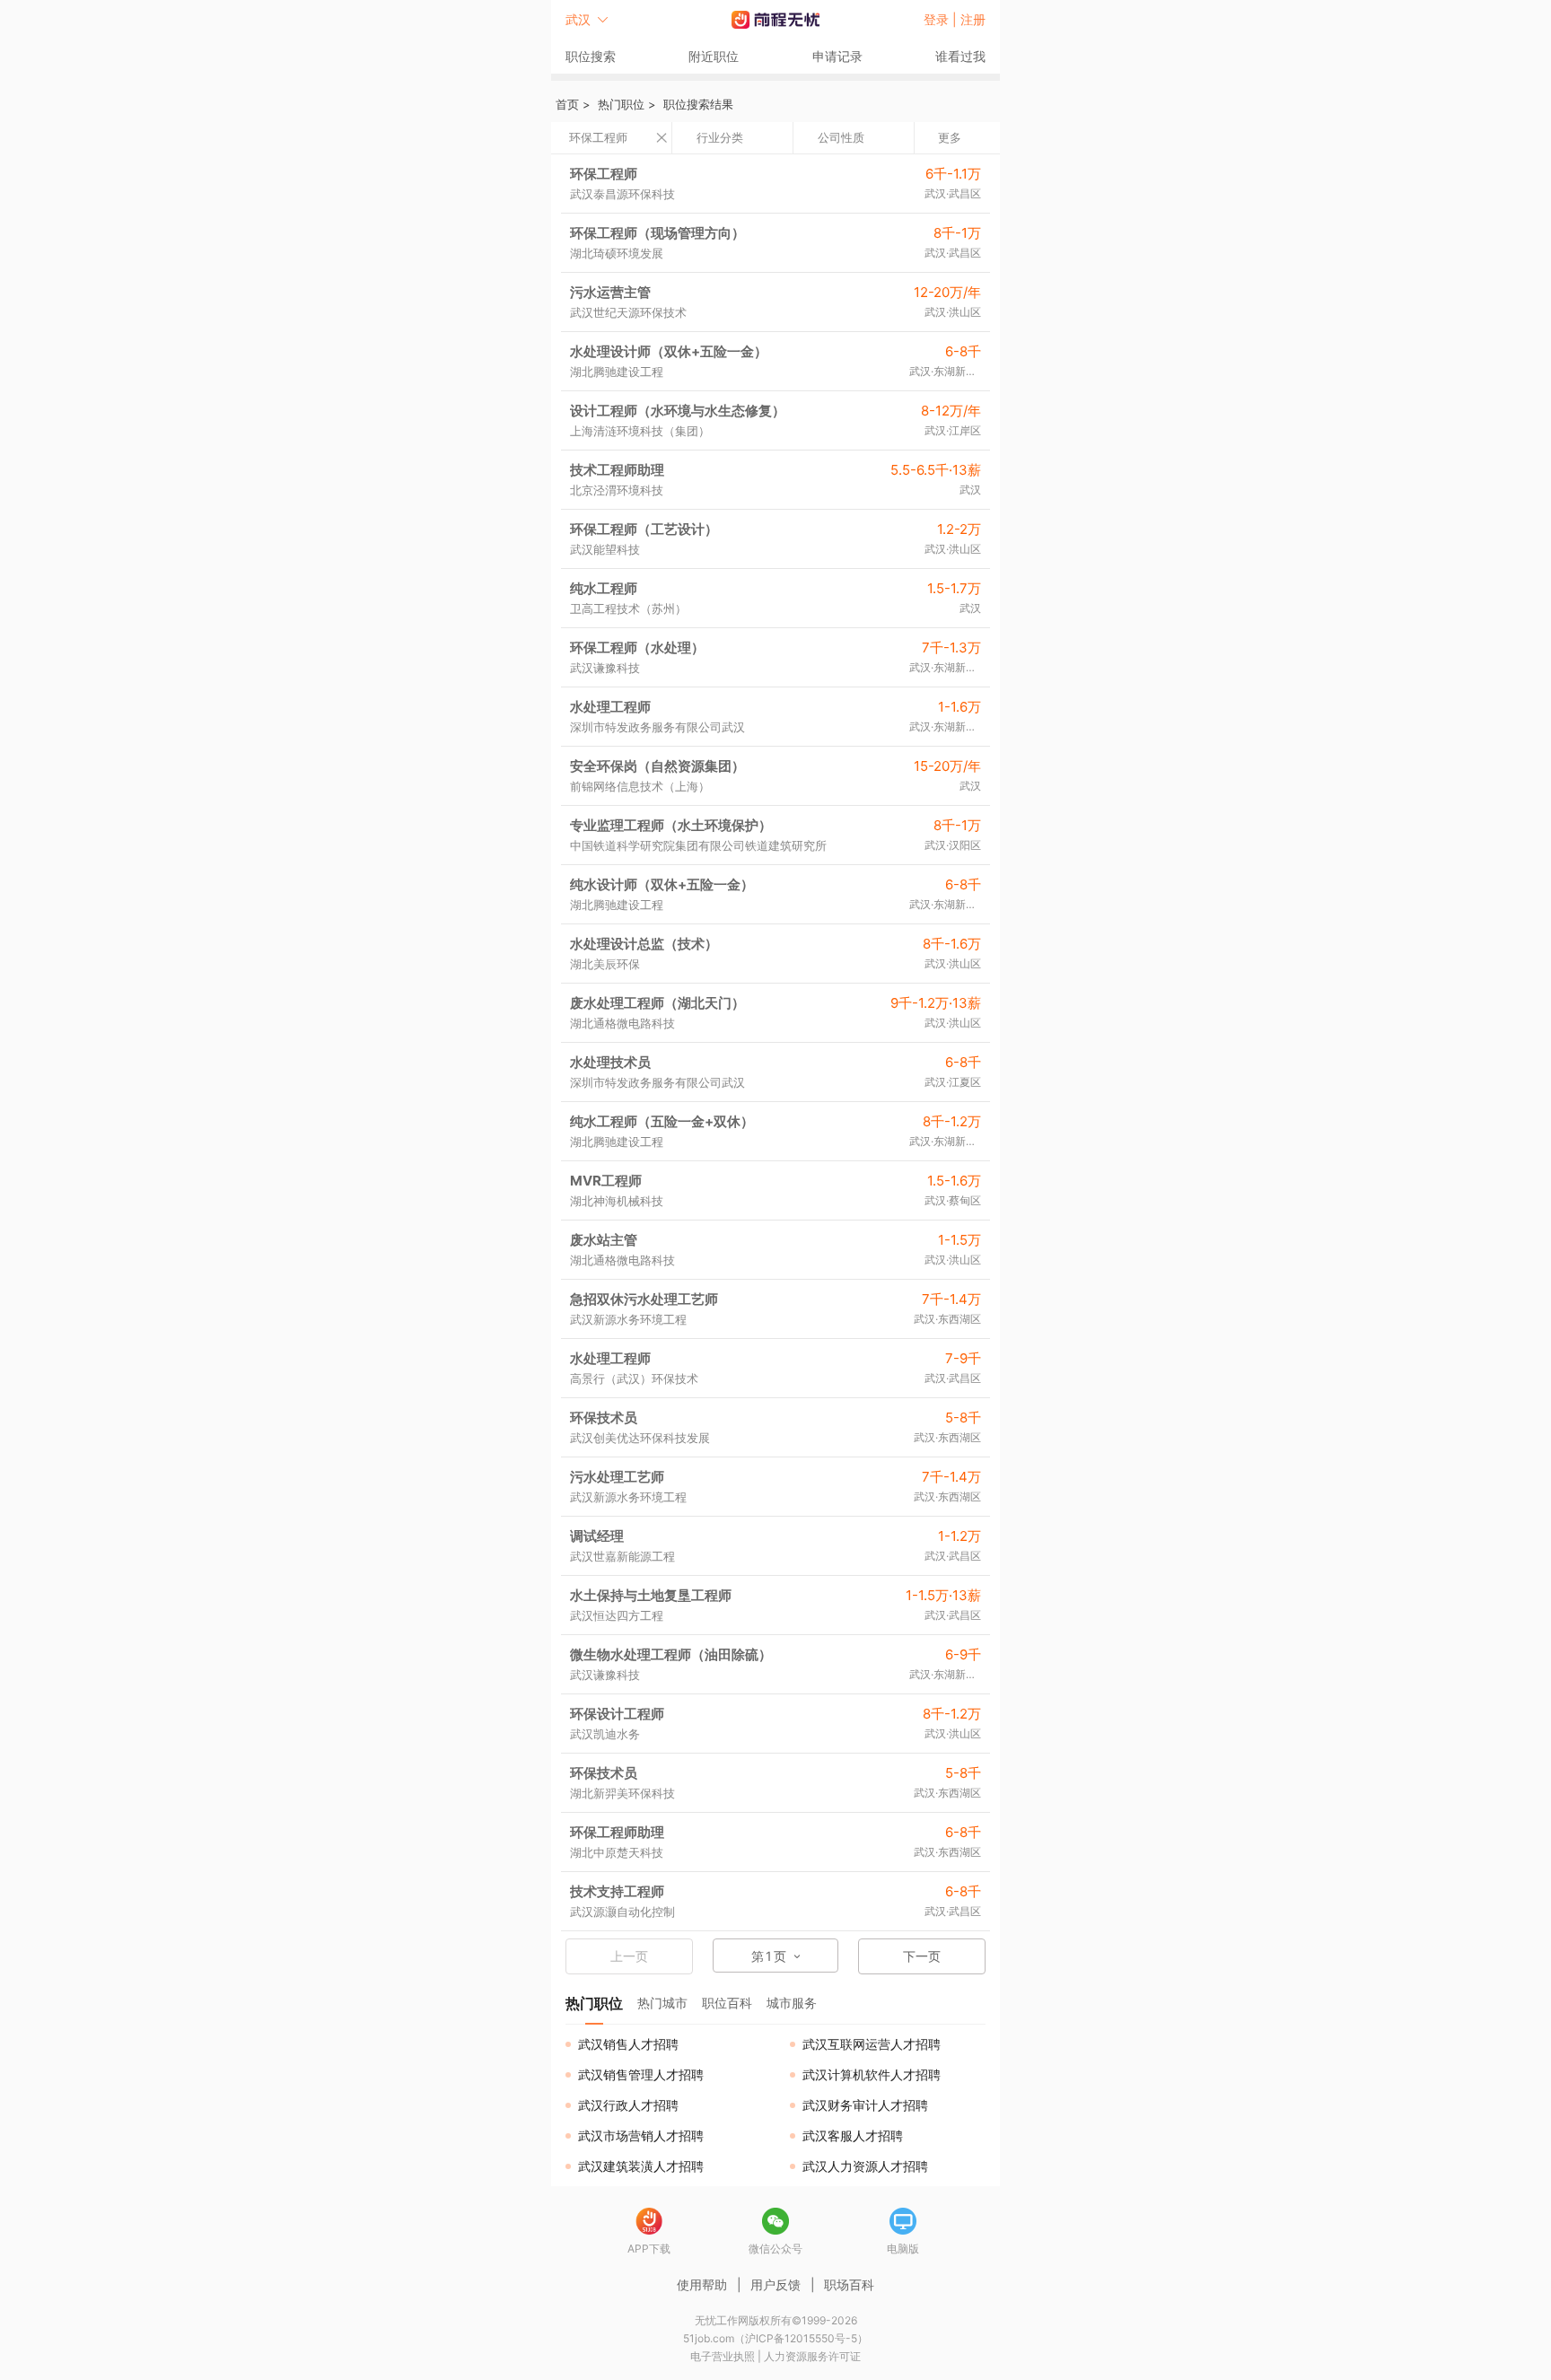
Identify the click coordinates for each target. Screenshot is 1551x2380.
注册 (973, 19)
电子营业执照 (723, 2356)
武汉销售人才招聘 (628, 2044)
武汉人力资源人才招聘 (865, 2166)
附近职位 (714, 56)
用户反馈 (775, 2284)
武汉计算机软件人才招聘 (872, 2074)
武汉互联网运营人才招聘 (872, 2044)
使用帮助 (702, 2284)
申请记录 (837, 56)
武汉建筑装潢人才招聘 (641, 2166)
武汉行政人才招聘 (628, 2105)
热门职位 (621, 104)
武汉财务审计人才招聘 (865, 2105)
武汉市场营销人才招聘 (641, 2135)
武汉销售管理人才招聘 (641, 2074)
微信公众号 (775, 2249)
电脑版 (903, 2249)
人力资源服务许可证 (812, 2356)
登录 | (942, 19)
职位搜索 (591, 56)
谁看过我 (960, 56)
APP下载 (649, 2249)
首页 (567, 104)
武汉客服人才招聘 (853, 2135)
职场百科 (849, 2284)
